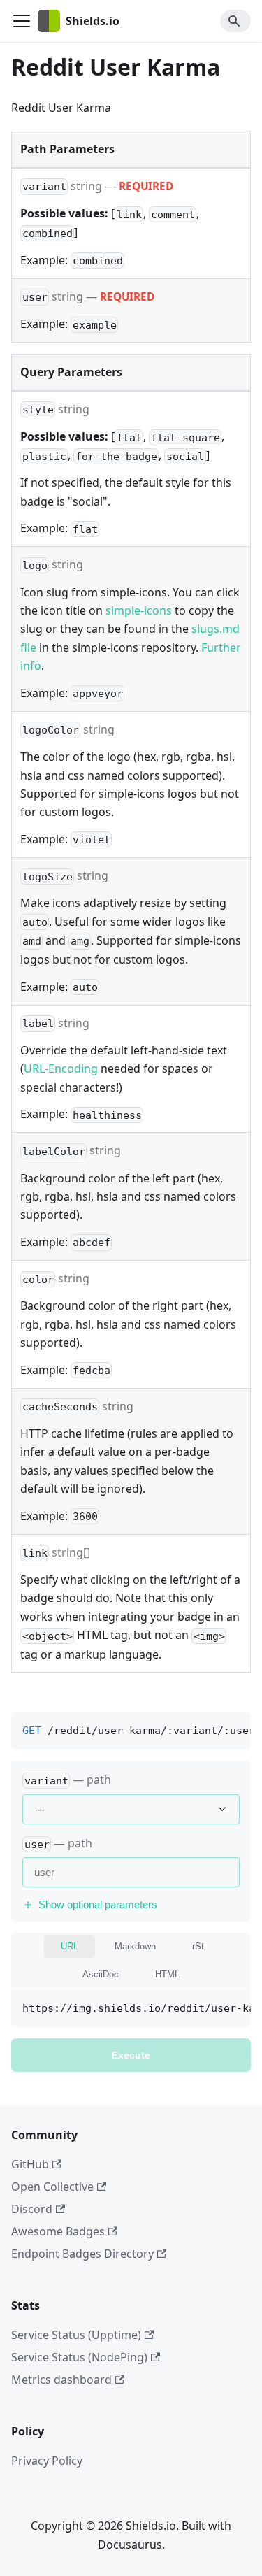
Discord (32, 2209)
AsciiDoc (101, 1974)
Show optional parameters (98, 1904)
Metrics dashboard (61, 2380)
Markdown (135, 1946)
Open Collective (52, 2187)
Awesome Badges (58, 2231)
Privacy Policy (47, 2461)
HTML (167, 1974)
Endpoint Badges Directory (82, 2254)
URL (70, 1946)
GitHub (30, 2164)
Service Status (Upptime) (76, 2335)
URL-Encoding (61, 1068)
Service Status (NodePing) (79, 2357)
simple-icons (139, 610)
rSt (198, 1946)
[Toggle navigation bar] (22, 21)
